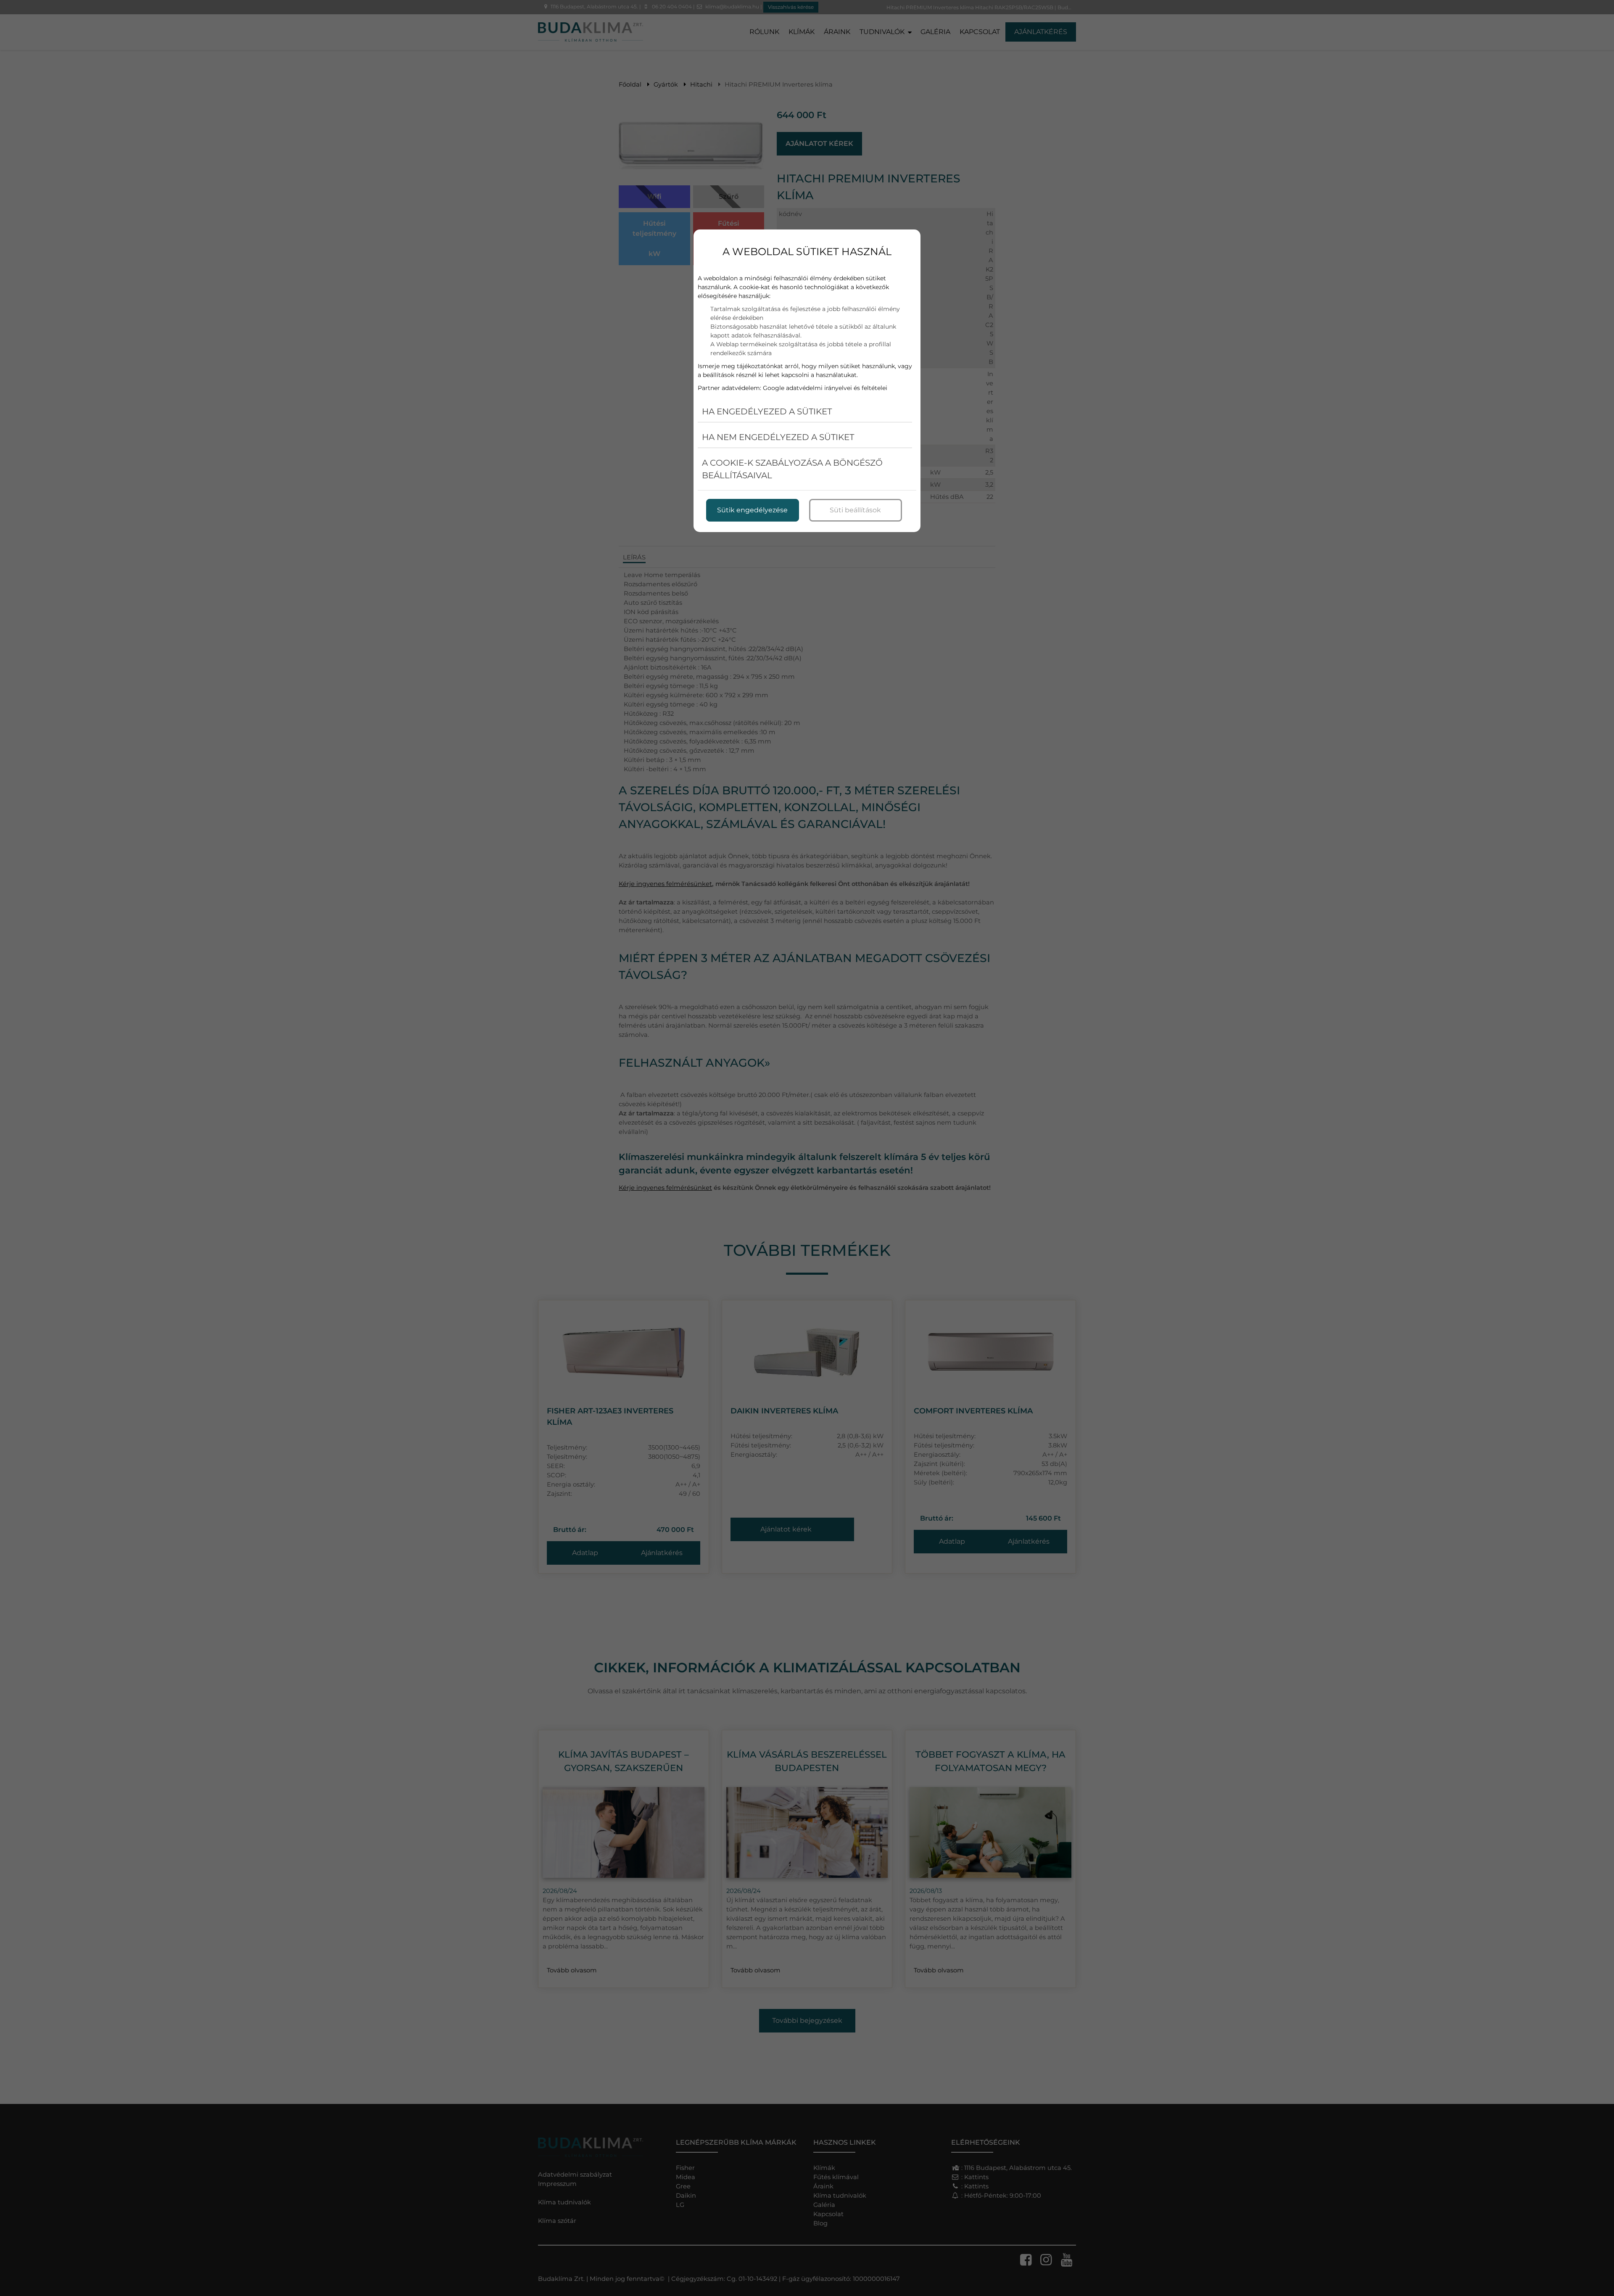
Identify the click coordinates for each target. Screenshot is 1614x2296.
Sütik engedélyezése (752, 510)
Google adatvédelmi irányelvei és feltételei (825, 388)
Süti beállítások (855, 510)
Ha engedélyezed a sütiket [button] (767, 411)
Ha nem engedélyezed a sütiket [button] (778, 437)
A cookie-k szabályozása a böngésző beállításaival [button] (792, 469)
